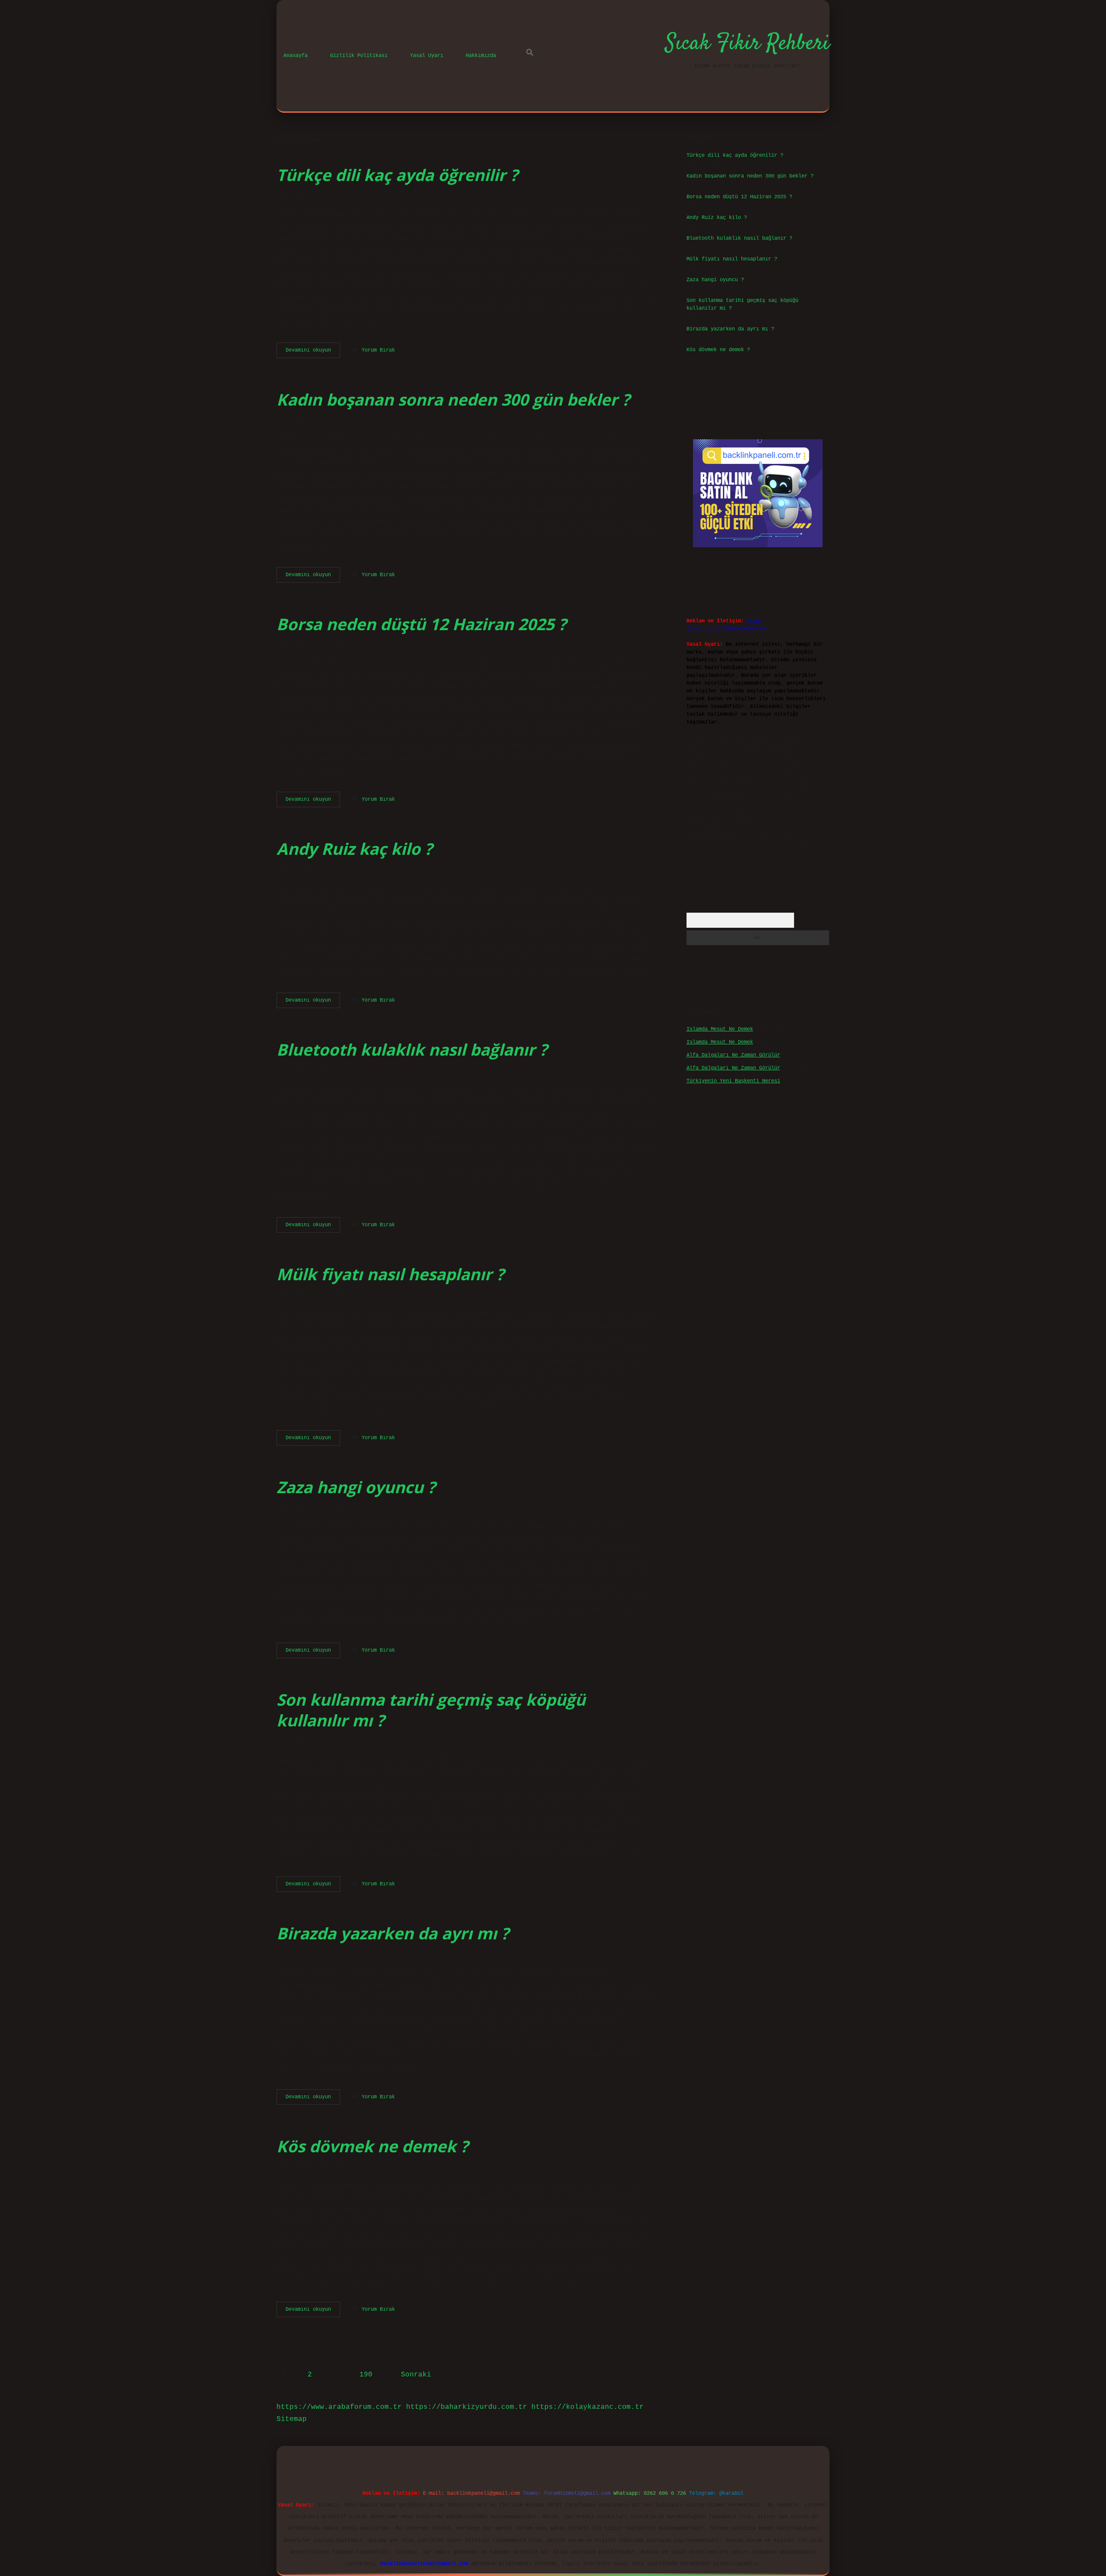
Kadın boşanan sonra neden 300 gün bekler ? (453, 399)
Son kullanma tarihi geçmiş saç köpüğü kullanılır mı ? (431, 1710)
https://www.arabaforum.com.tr (339, 2407)
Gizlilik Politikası (359, 56)
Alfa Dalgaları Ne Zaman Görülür (733, 1055)
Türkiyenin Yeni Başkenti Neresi (733, 1081)
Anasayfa (296, 56)
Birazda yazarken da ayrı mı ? (393, 1933)
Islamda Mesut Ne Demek (720, 1029)
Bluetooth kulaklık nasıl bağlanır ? (412, 1049)
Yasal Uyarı (427, 56)
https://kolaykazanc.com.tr (588, 2407)
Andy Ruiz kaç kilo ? (354, 849)
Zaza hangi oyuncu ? (356, 1487)
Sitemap (292, 2419)
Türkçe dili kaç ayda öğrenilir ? (397, 175)
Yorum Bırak (378, 350)
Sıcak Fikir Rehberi (747, 44)
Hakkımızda (481, 56)
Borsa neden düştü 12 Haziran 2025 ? (421, 624)
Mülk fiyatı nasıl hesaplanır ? (390, 1274)
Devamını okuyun (313, 352)
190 (366, 2375)
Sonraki (416, 2375)
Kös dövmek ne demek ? (372, 2146)
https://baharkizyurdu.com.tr (467, 2407)
